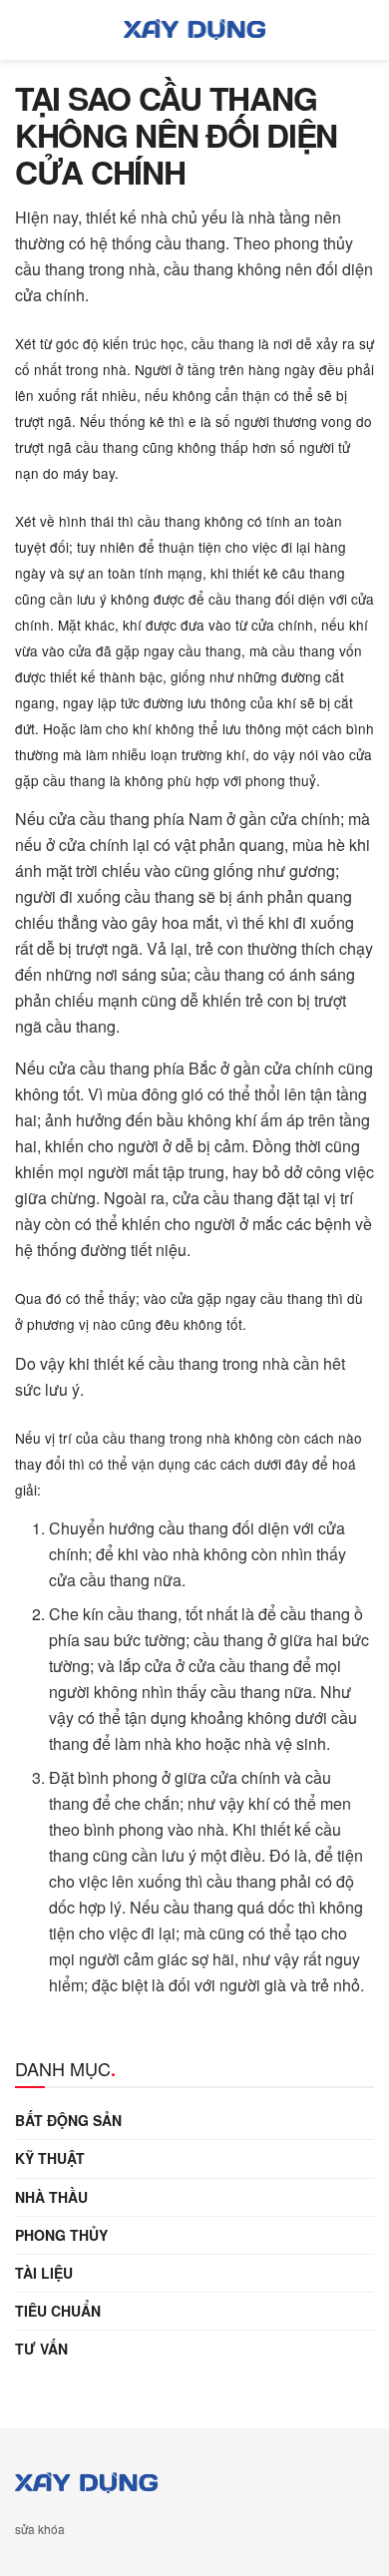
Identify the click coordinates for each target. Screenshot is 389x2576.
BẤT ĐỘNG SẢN (68, 2120)
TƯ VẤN (41, 2349)
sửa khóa (40, 2529)
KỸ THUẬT (50, 2158)
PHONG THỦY (61, 2235)
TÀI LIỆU (44, 2273)
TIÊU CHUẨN (58, 2311)
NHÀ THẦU (51, 2197)
